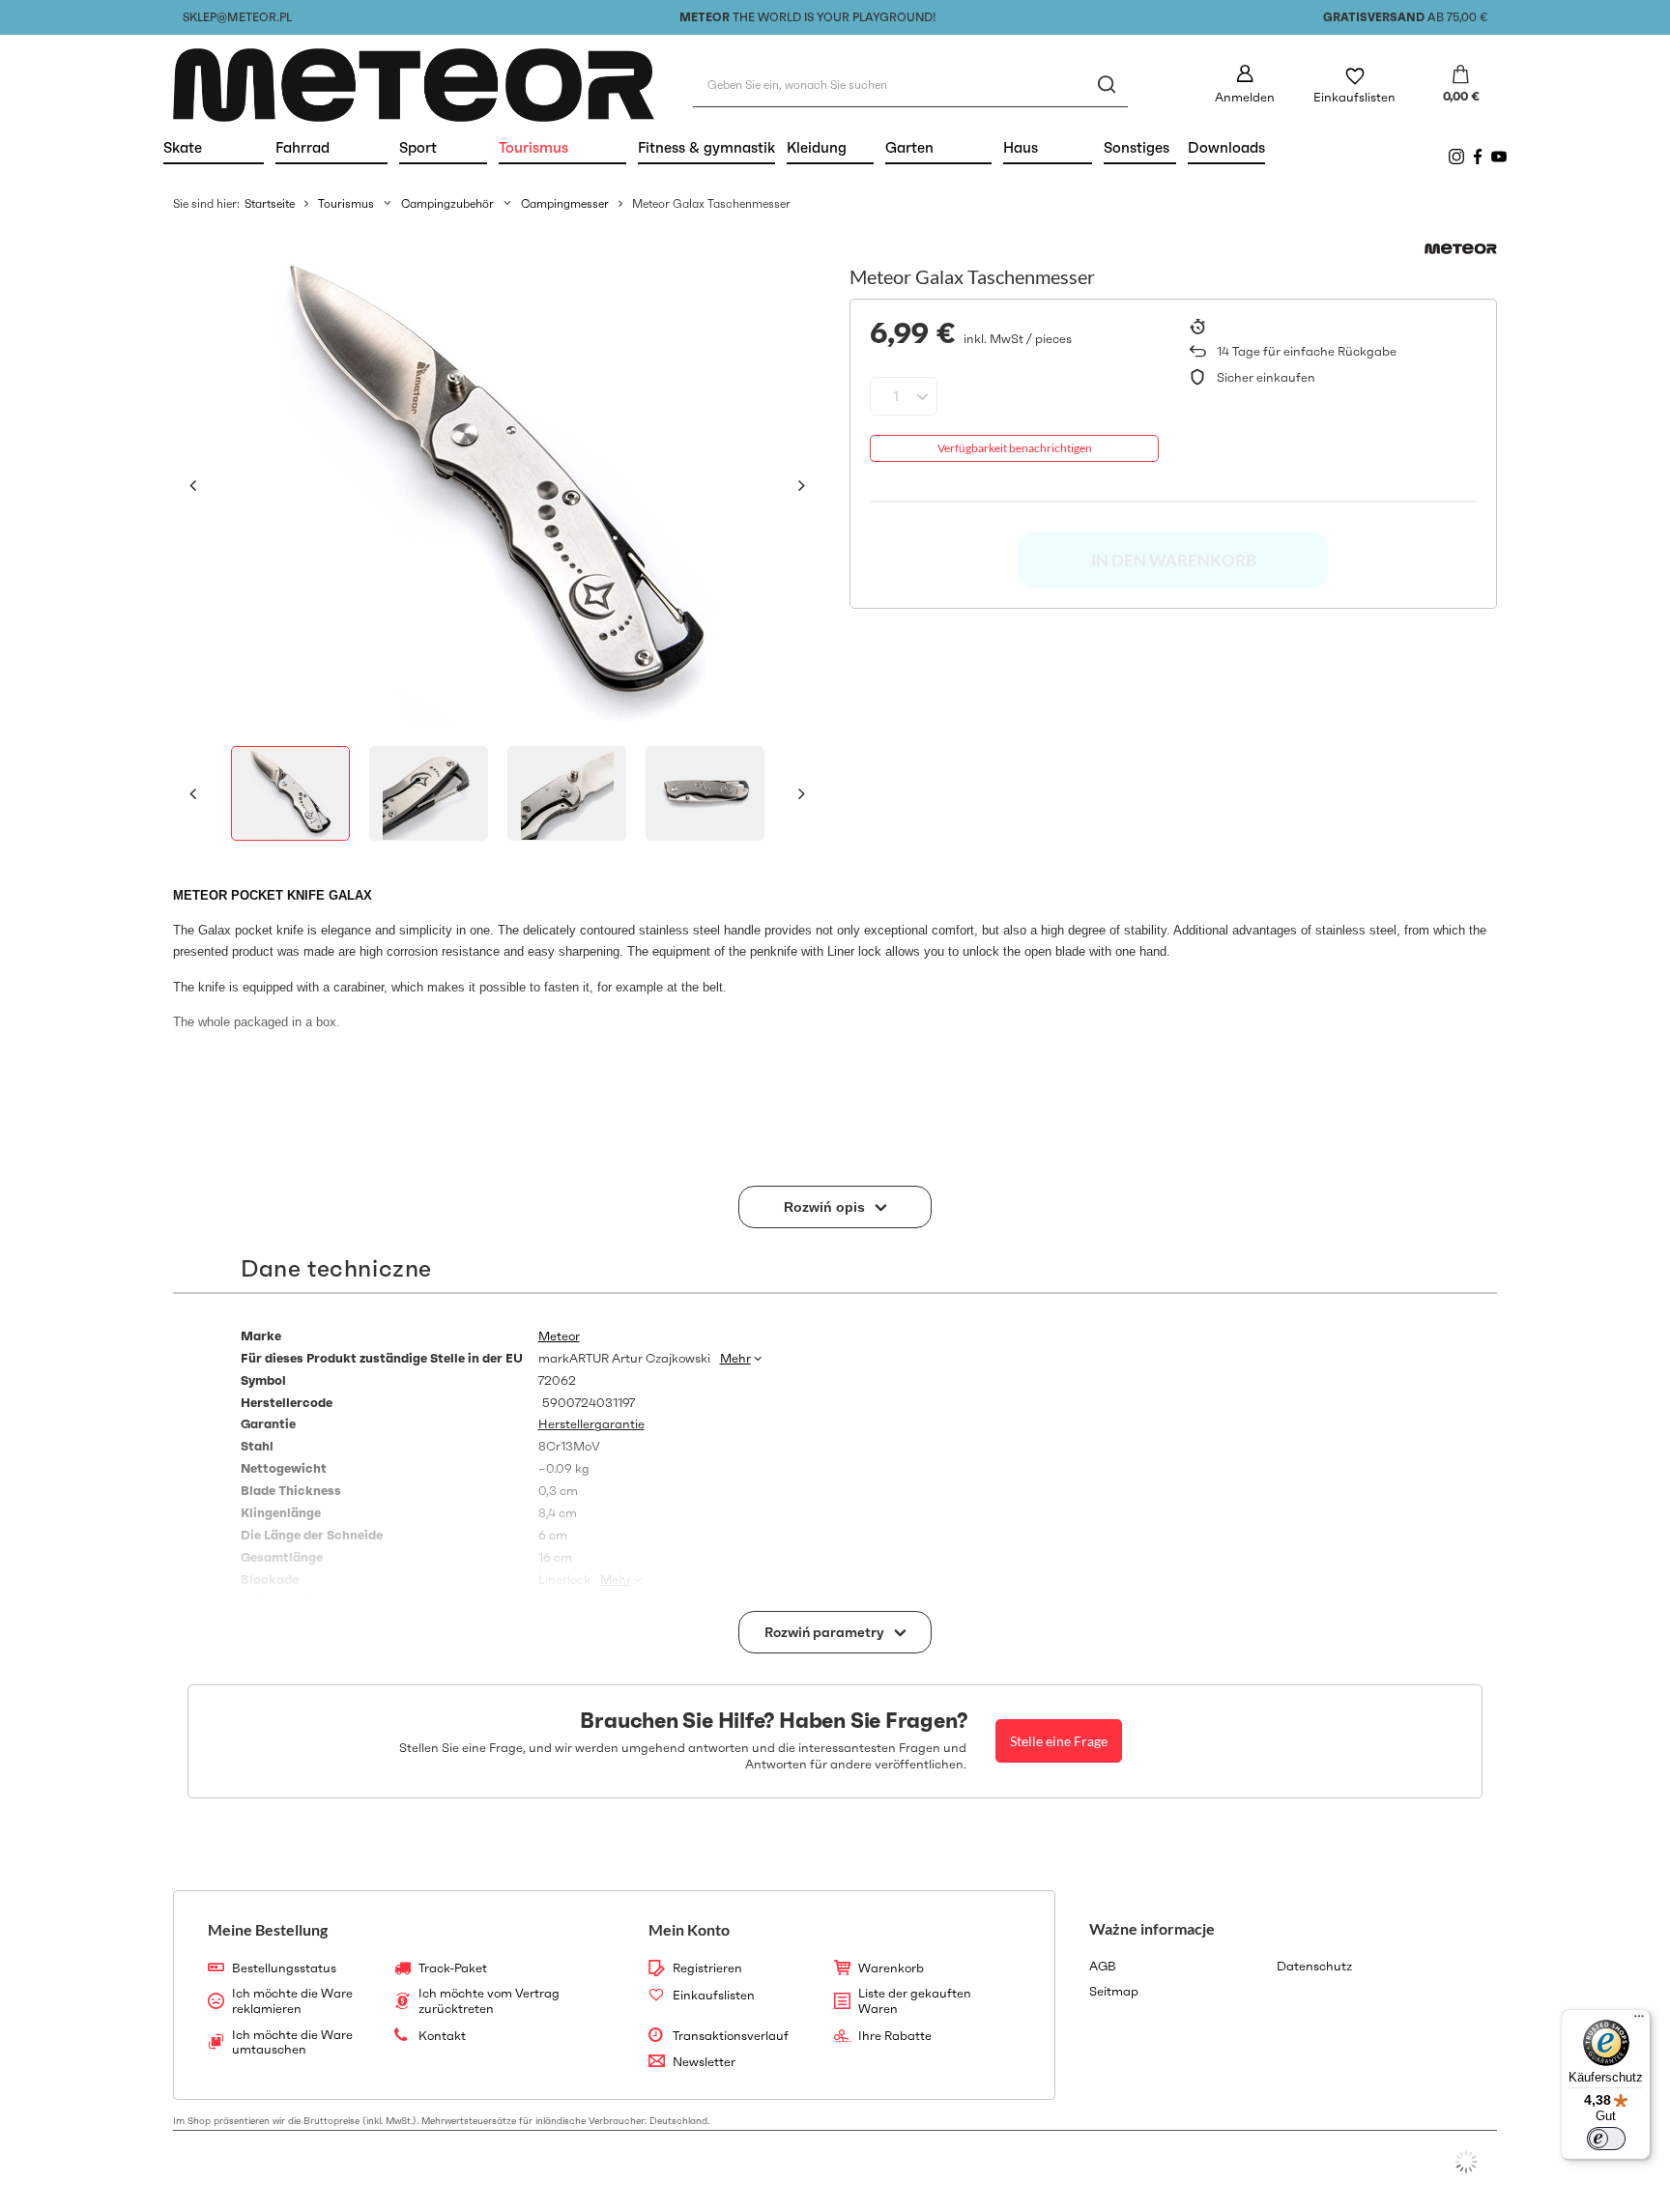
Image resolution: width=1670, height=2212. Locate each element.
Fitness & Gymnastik (706, 147)
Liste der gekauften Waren (915, 2001)
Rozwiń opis (824, 1207)
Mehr (735, 1358)
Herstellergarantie (591, 1424)
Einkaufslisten (1354, 97)
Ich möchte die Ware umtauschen (292, 2042)
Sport (443, 147)
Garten (938, 147)
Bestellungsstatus (284, 1968)
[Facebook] (1478, 157)
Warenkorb (891, 1968)
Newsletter (704, 2062)
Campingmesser (565, 203)
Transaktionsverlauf (731, 2036)
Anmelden (1245, 97)
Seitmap (1114, 1992)
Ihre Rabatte (895, 2036)
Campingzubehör (447, 203)
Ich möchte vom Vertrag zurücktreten (489, 2001)
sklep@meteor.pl (237, 17)
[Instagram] (1456, 157)
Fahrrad (331, 147)
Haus (1048, 147)
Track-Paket (453, 1968)
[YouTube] (1499, 157)
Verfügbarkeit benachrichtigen (1015, 448)
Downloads (1226, 147)
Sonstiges (1137, 147)
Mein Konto (689, 1929)
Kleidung (830, 147)
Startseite (270, 203)
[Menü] (1639, 2021)
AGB (1103, 1967)
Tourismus (562, 147)
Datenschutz (1314, 1967)
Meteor (559, 1336)
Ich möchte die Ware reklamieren (292, 2001)
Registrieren (707, 1968)
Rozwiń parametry (824, 1632)
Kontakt (442, 2036)
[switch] (1606, 2139)
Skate (214, 147)
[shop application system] (1466, 2162)
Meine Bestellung (268, 1929)
